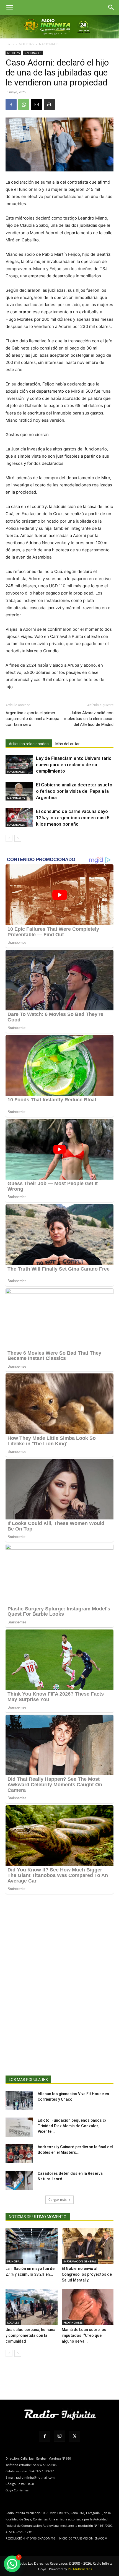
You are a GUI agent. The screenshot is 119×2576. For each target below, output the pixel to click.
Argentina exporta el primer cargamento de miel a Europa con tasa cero (32, 719)
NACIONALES (49, 44)
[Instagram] (59, 2436)
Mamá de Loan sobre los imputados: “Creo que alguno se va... (84, 2335)
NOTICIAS (26, 44)
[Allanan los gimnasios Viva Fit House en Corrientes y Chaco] (19, 2101)
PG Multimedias (80, 2569)
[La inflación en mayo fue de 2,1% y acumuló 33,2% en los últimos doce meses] (32, 2246)
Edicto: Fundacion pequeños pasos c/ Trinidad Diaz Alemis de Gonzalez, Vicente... (72, 2126)
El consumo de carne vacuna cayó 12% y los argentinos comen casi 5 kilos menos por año (73, 818)
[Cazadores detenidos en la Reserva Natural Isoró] (19, 2180)
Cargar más (58, 2200)
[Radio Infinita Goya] (59, 27)
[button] (9, 7)
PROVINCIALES (73, 2322)
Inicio (10, 44)
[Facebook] (11, 105)
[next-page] (18, 838)
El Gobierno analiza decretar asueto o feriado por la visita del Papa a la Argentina (74, 791)
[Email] (37, 105)
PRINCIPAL (14, 2261)
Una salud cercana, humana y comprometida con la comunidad (30, 2335)
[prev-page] (9, 838)
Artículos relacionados (29, 744)
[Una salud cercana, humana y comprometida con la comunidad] (32, 2307)
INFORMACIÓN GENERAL (80, 2261)
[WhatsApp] (24, 105)
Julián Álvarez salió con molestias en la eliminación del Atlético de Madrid (89, 719)
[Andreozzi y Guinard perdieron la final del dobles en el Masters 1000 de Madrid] (19, 2154)
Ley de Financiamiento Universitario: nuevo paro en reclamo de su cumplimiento (74, 765)
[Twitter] (74, 2436)
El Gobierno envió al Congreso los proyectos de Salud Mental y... (87, 2274)
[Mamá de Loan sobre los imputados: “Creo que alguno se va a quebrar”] (88, 2307)
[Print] (49, 105)
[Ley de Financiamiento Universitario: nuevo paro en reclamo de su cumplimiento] (19, 765)
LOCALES (13, 2322)
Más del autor (68, 744)
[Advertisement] (59, 1994)
